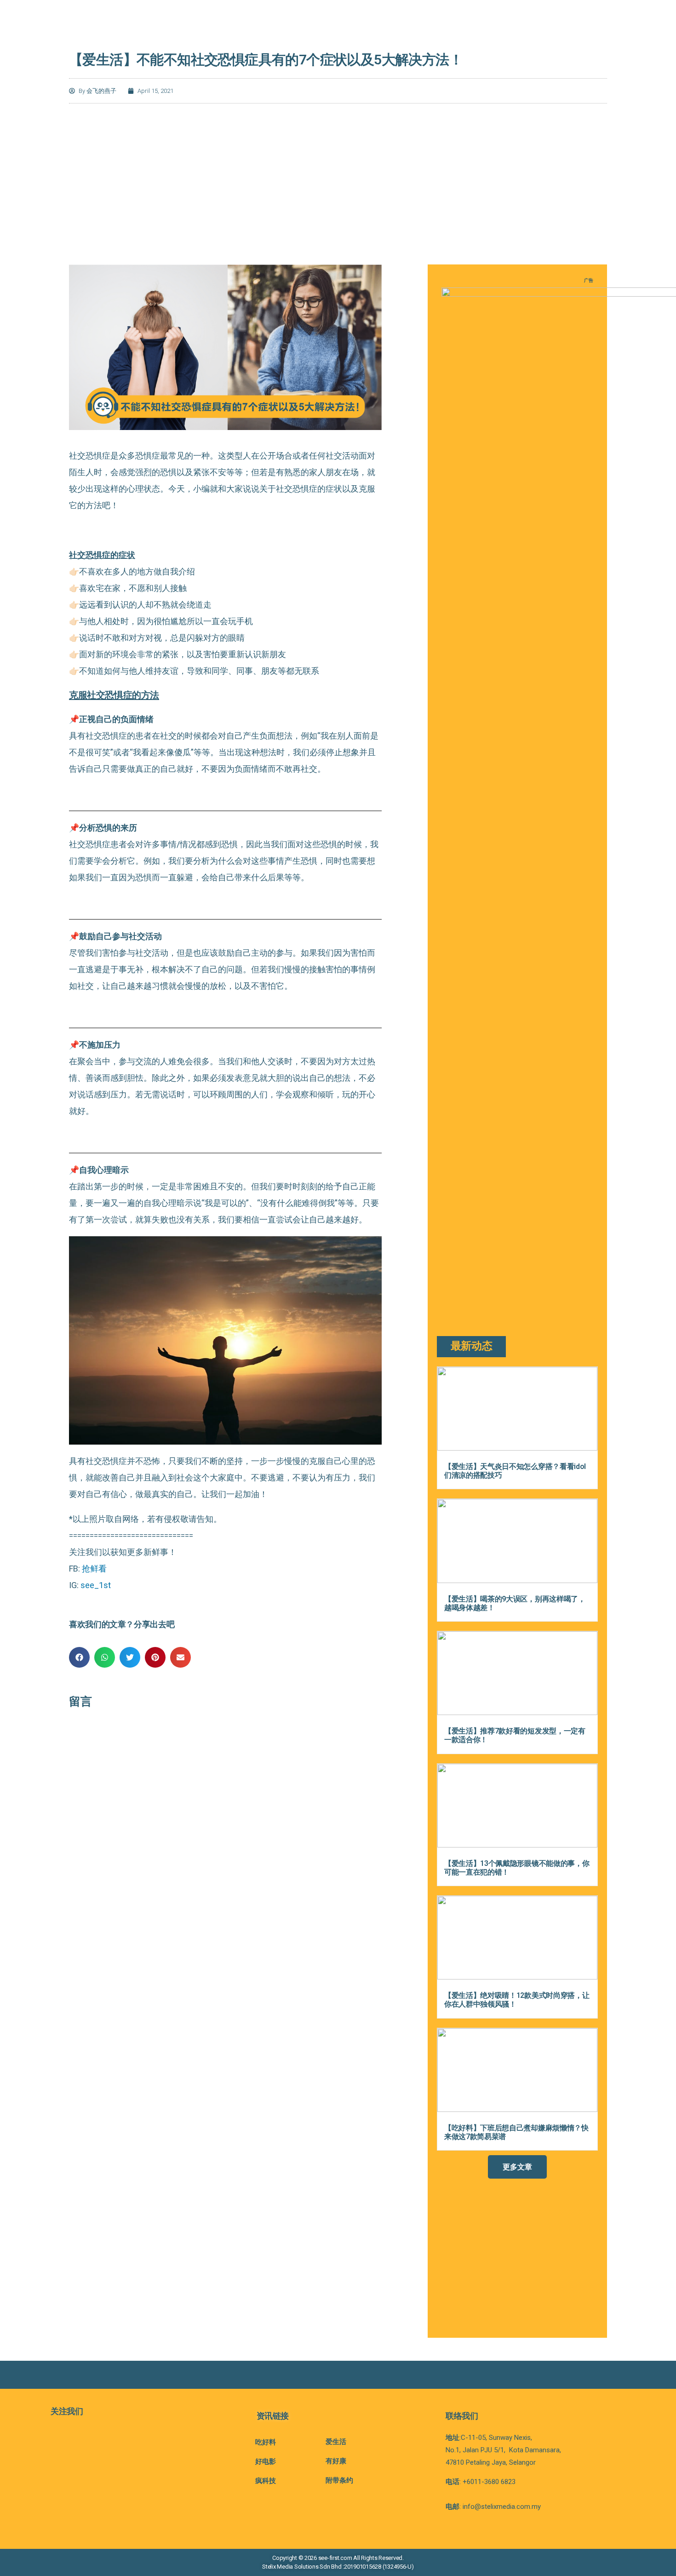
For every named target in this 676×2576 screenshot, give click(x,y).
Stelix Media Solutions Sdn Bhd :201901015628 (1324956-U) (338, 2567)
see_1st (96, 1585)
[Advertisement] (338, 182)
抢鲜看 (94, 1569)
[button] (79, 1657)
